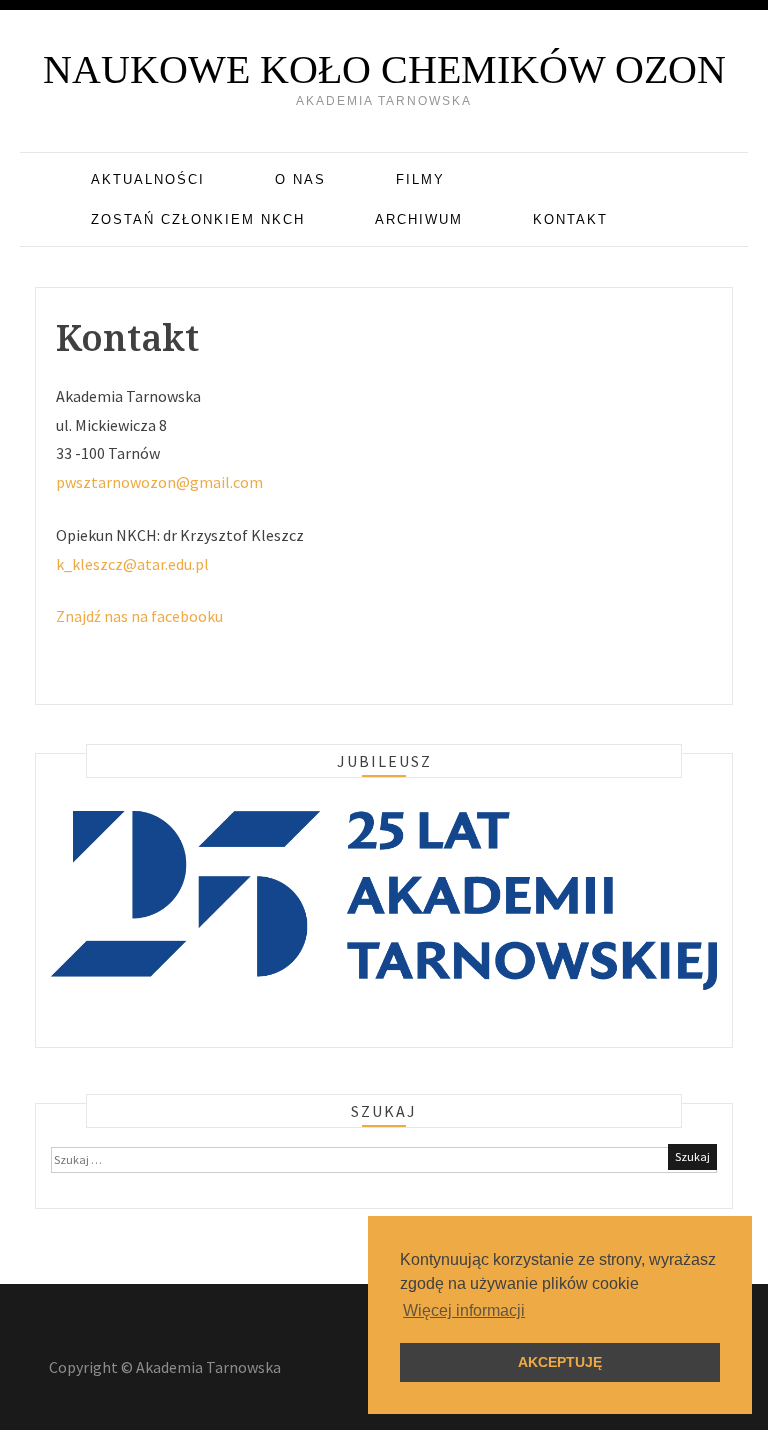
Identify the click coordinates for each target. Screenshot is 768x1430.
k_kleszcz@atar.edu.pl (132, 564)
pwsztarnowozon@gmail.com (159, 482)
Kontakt (570, 219)
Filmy (420, 179)
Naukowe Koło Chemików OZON (384, 69)
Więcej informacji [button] (464, 1310)
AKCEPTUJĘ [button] (560, 1362)
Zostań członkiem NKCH (198, 219)
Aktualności (148, 179)
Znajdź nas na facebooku (139, 616)
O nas (300, 179)
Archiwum (419, 219)
